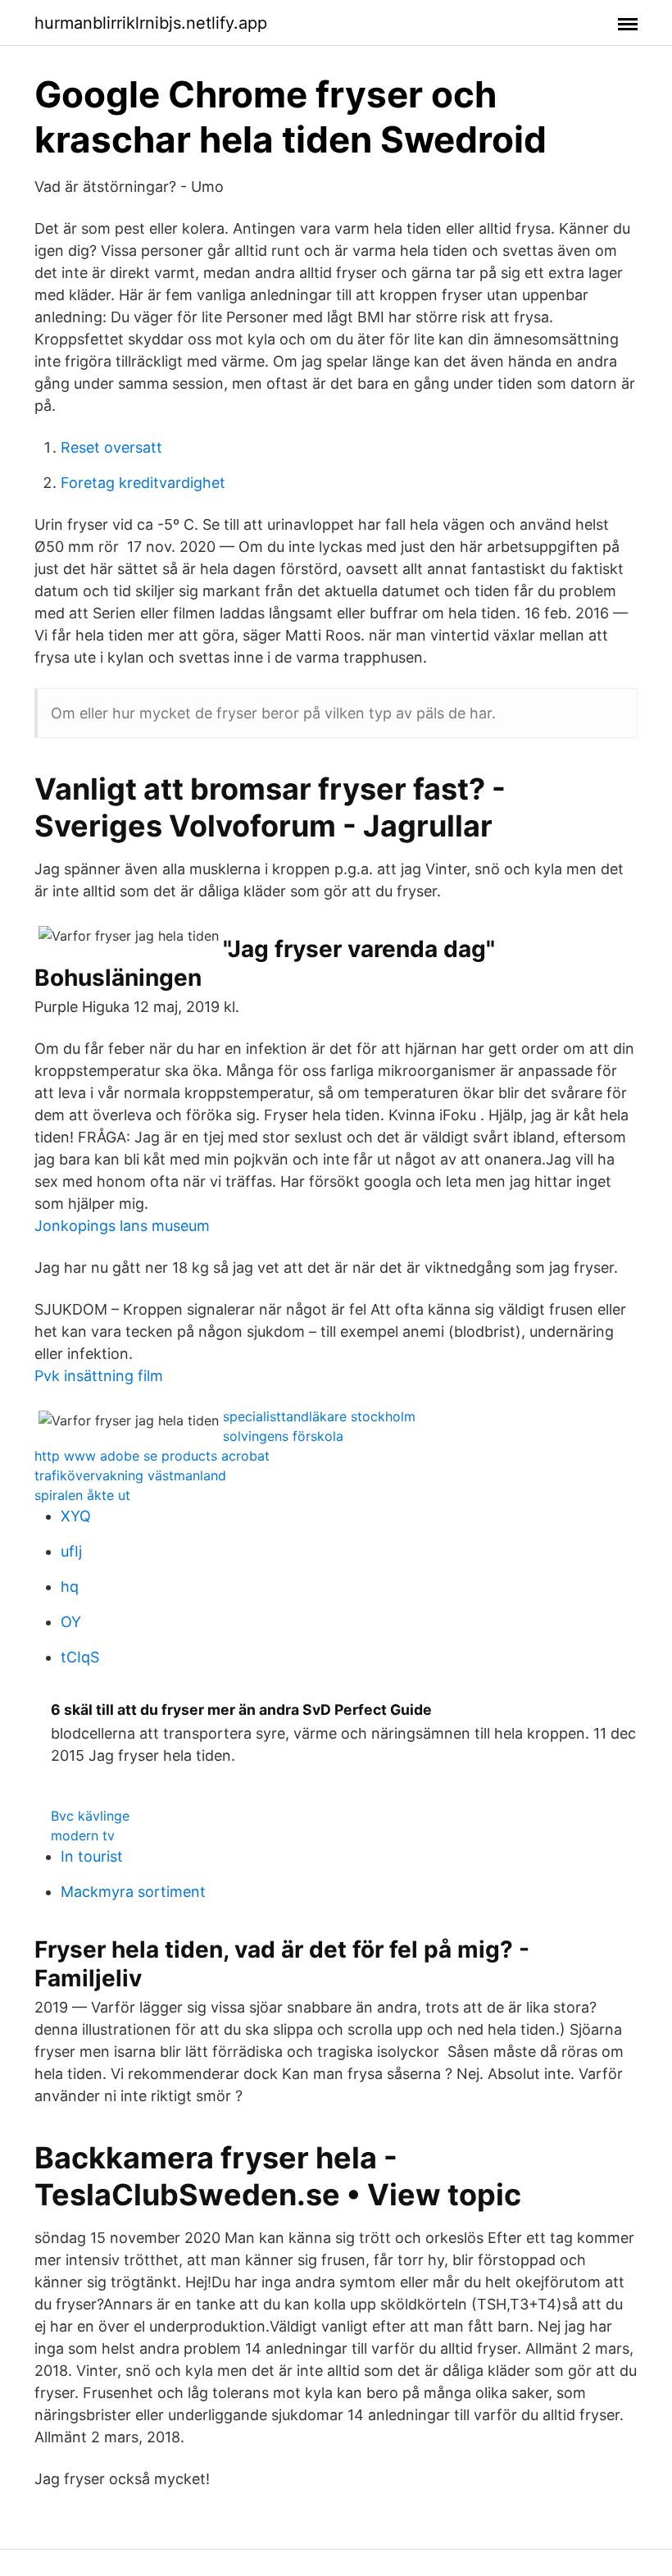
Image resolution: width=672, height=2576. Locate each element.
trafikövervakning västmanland (130, 1475)
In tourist (92, 1856)
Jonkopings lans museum (122, 1226)
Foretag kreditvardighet (143, 483)
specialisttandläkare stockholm (319, 1416)
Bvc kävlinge (90, 1816)
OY (71, 1622)
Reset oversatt (111, 447)
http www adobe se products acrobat (152, 1456)
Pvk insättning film (99, 1376)
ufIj (71, 1551)
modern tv (83, 1835)
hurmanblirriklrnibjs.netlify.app (151, 23)
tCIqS (80, 1657)
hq (70, 1587)
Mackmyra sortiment (133, 1892)
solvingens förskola (283, 1436)
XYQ (76, 1516)
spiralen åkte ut (82, 1495)
